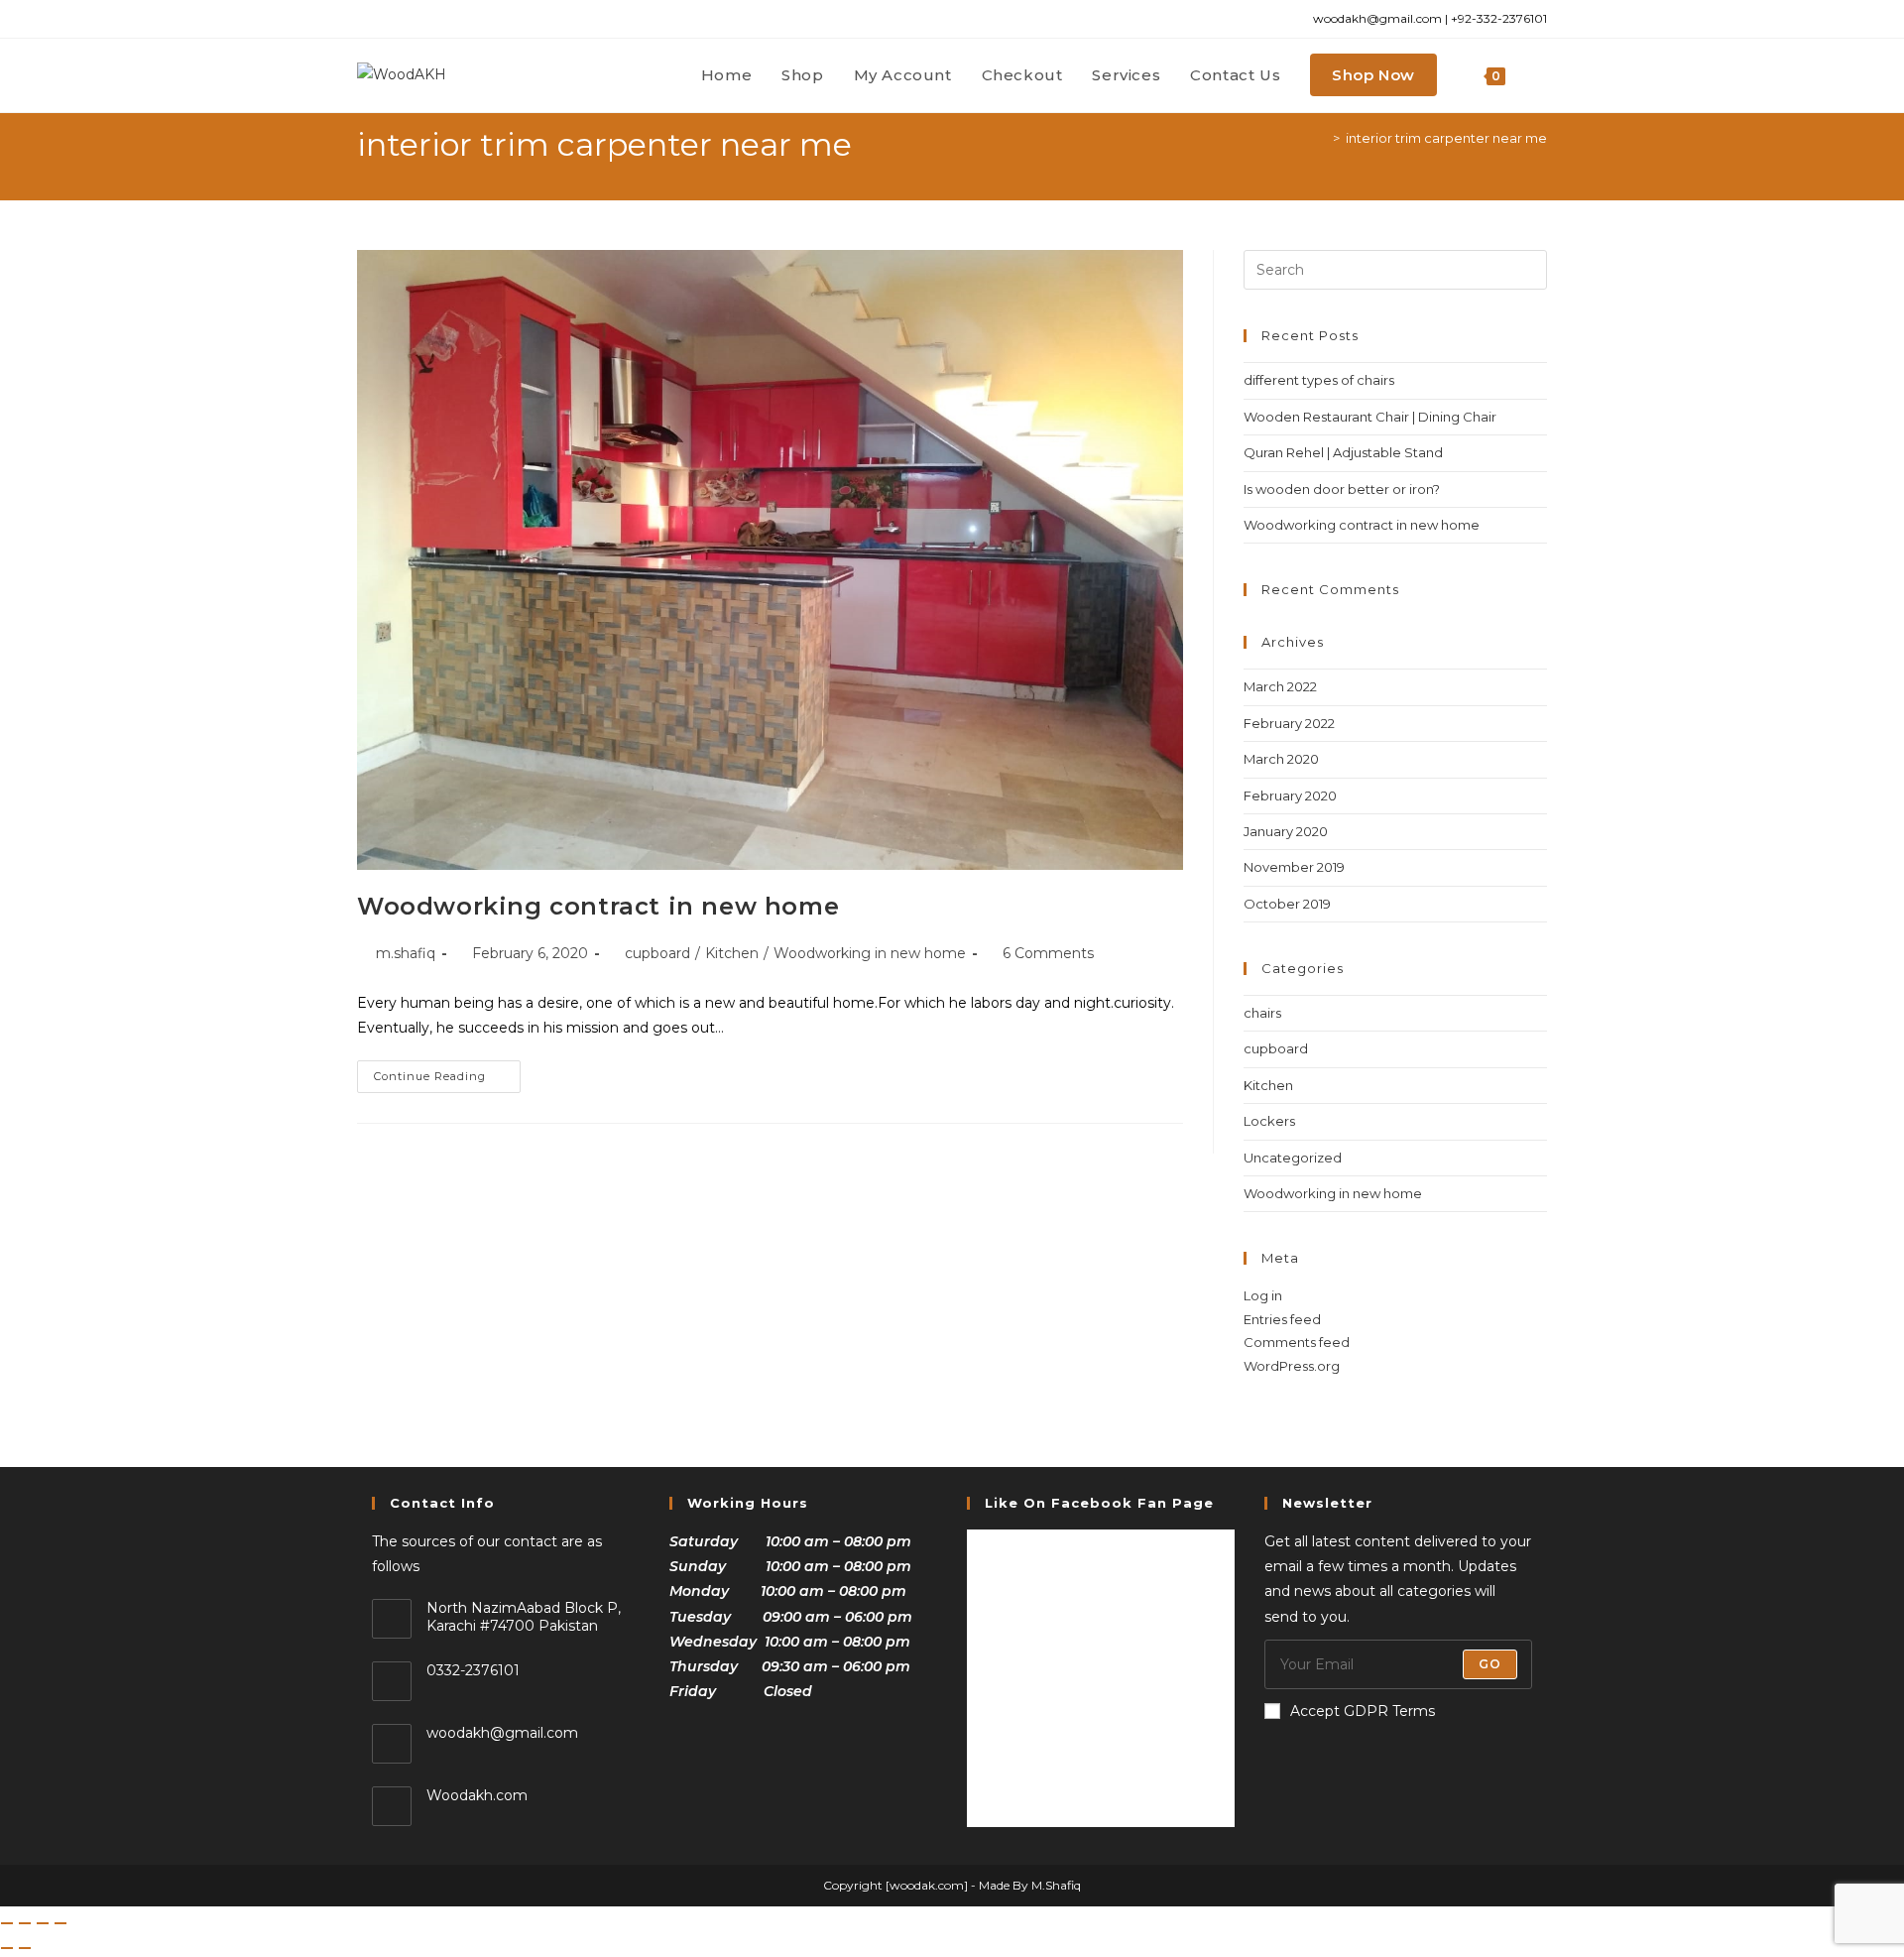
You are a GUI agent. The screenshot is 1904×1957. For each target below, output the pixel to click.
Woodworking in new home (870, 953)
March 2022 (1280, 686)
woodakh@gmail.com (502, 1733)
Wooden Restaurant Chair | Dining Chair (1370, 417)
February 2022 (1289, 723)
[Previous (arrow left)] (7, 1948)
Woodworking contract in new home (598, 906)
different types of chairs (1319, 380)
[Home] (1322, 138)
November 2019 (1294, 867)
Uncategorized (1293, 1158)
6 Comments (1048, 953)
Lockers (1269, 1121)
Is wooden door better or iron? (1342, 489)
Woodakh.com (477, 1795)
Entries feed (1282, 1319)
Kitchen (732, 953)
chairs (1262, 1013)
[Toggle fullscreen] (25, 1923)
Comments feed (1297, 1342)
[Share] (43, 1923)
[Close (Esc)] (60, 1923)
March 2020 (1281, 759)
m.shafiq (406, 953)
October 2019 (1287, 904)
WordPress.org (1292, 1366)
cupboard (657, 953)
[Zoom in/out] (7, 1923)
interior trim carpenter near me (1446, 138)
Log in (1263, 1295)
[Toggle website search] (1541, 75)
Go (1490, 1664)
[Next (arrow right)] (25, 1948)
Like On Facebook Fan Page (1099, 1503)
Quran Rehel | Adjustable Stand (1343, 452)
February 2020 (1290, 795)
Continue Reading (447, 1072)
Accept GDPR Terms (1363, 1711)
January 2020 (1286, 831)
